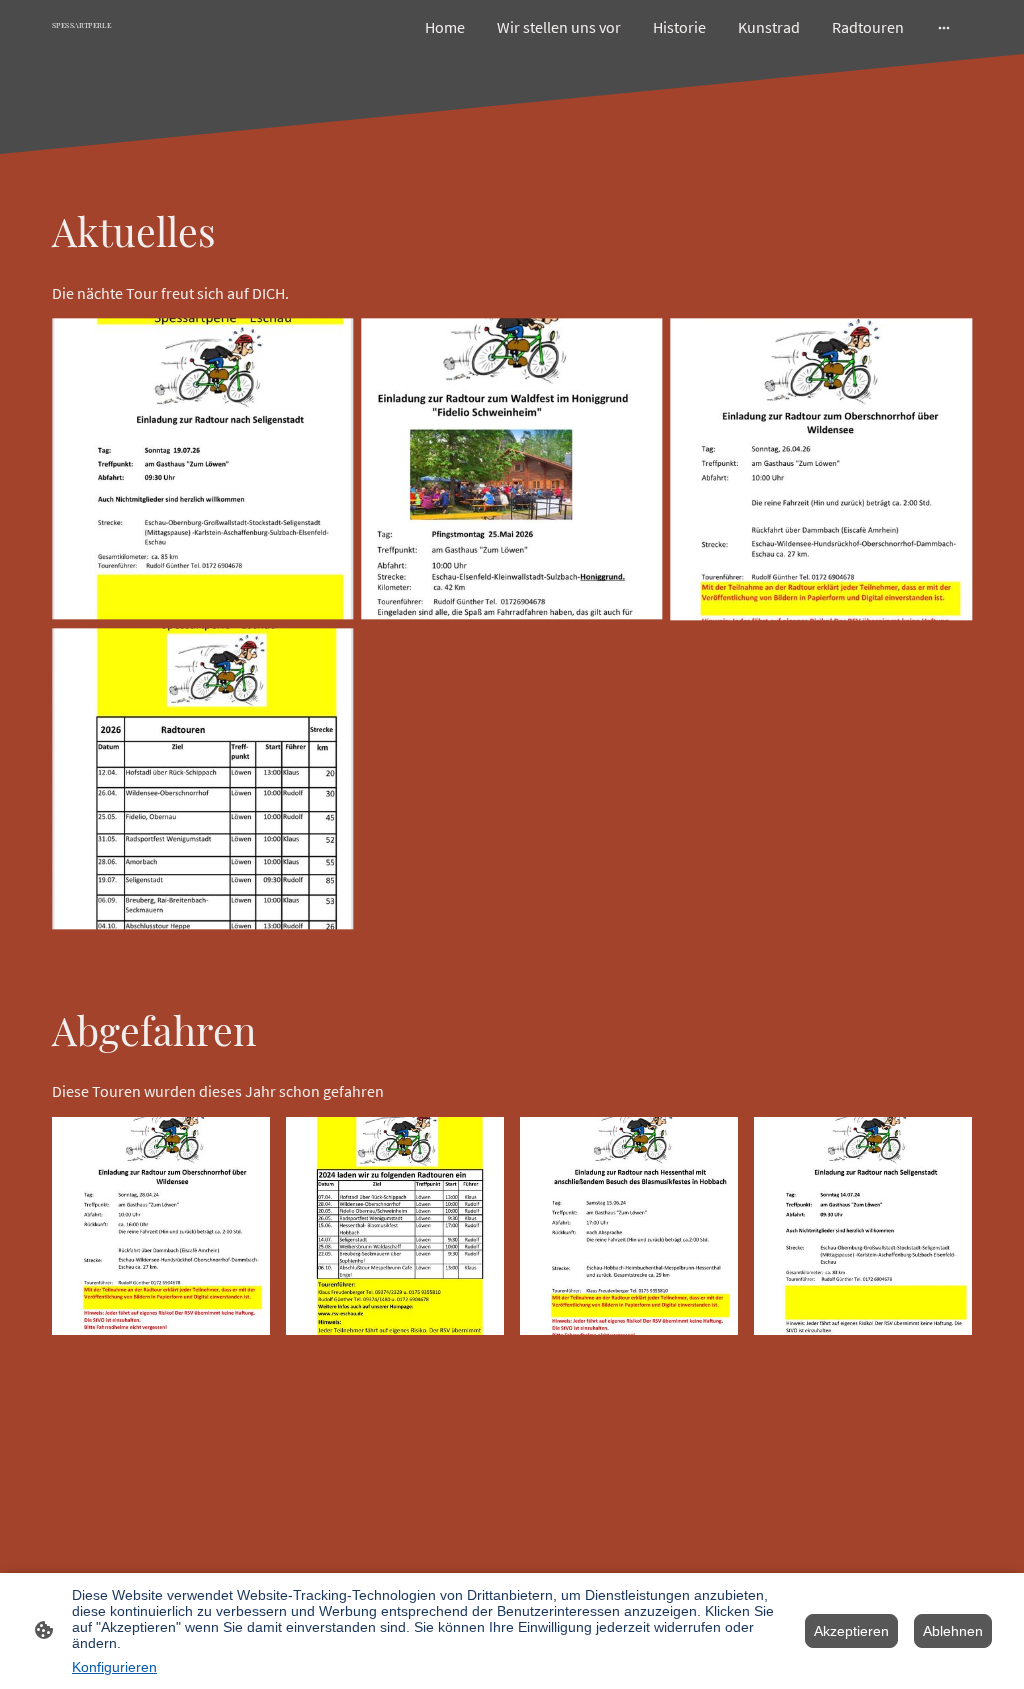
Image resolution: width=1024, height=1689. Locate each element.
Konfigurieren (114, 1667)
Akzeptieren (851, 1631)
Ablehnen (953, 1631)
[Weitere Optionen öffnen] (944, 27)
